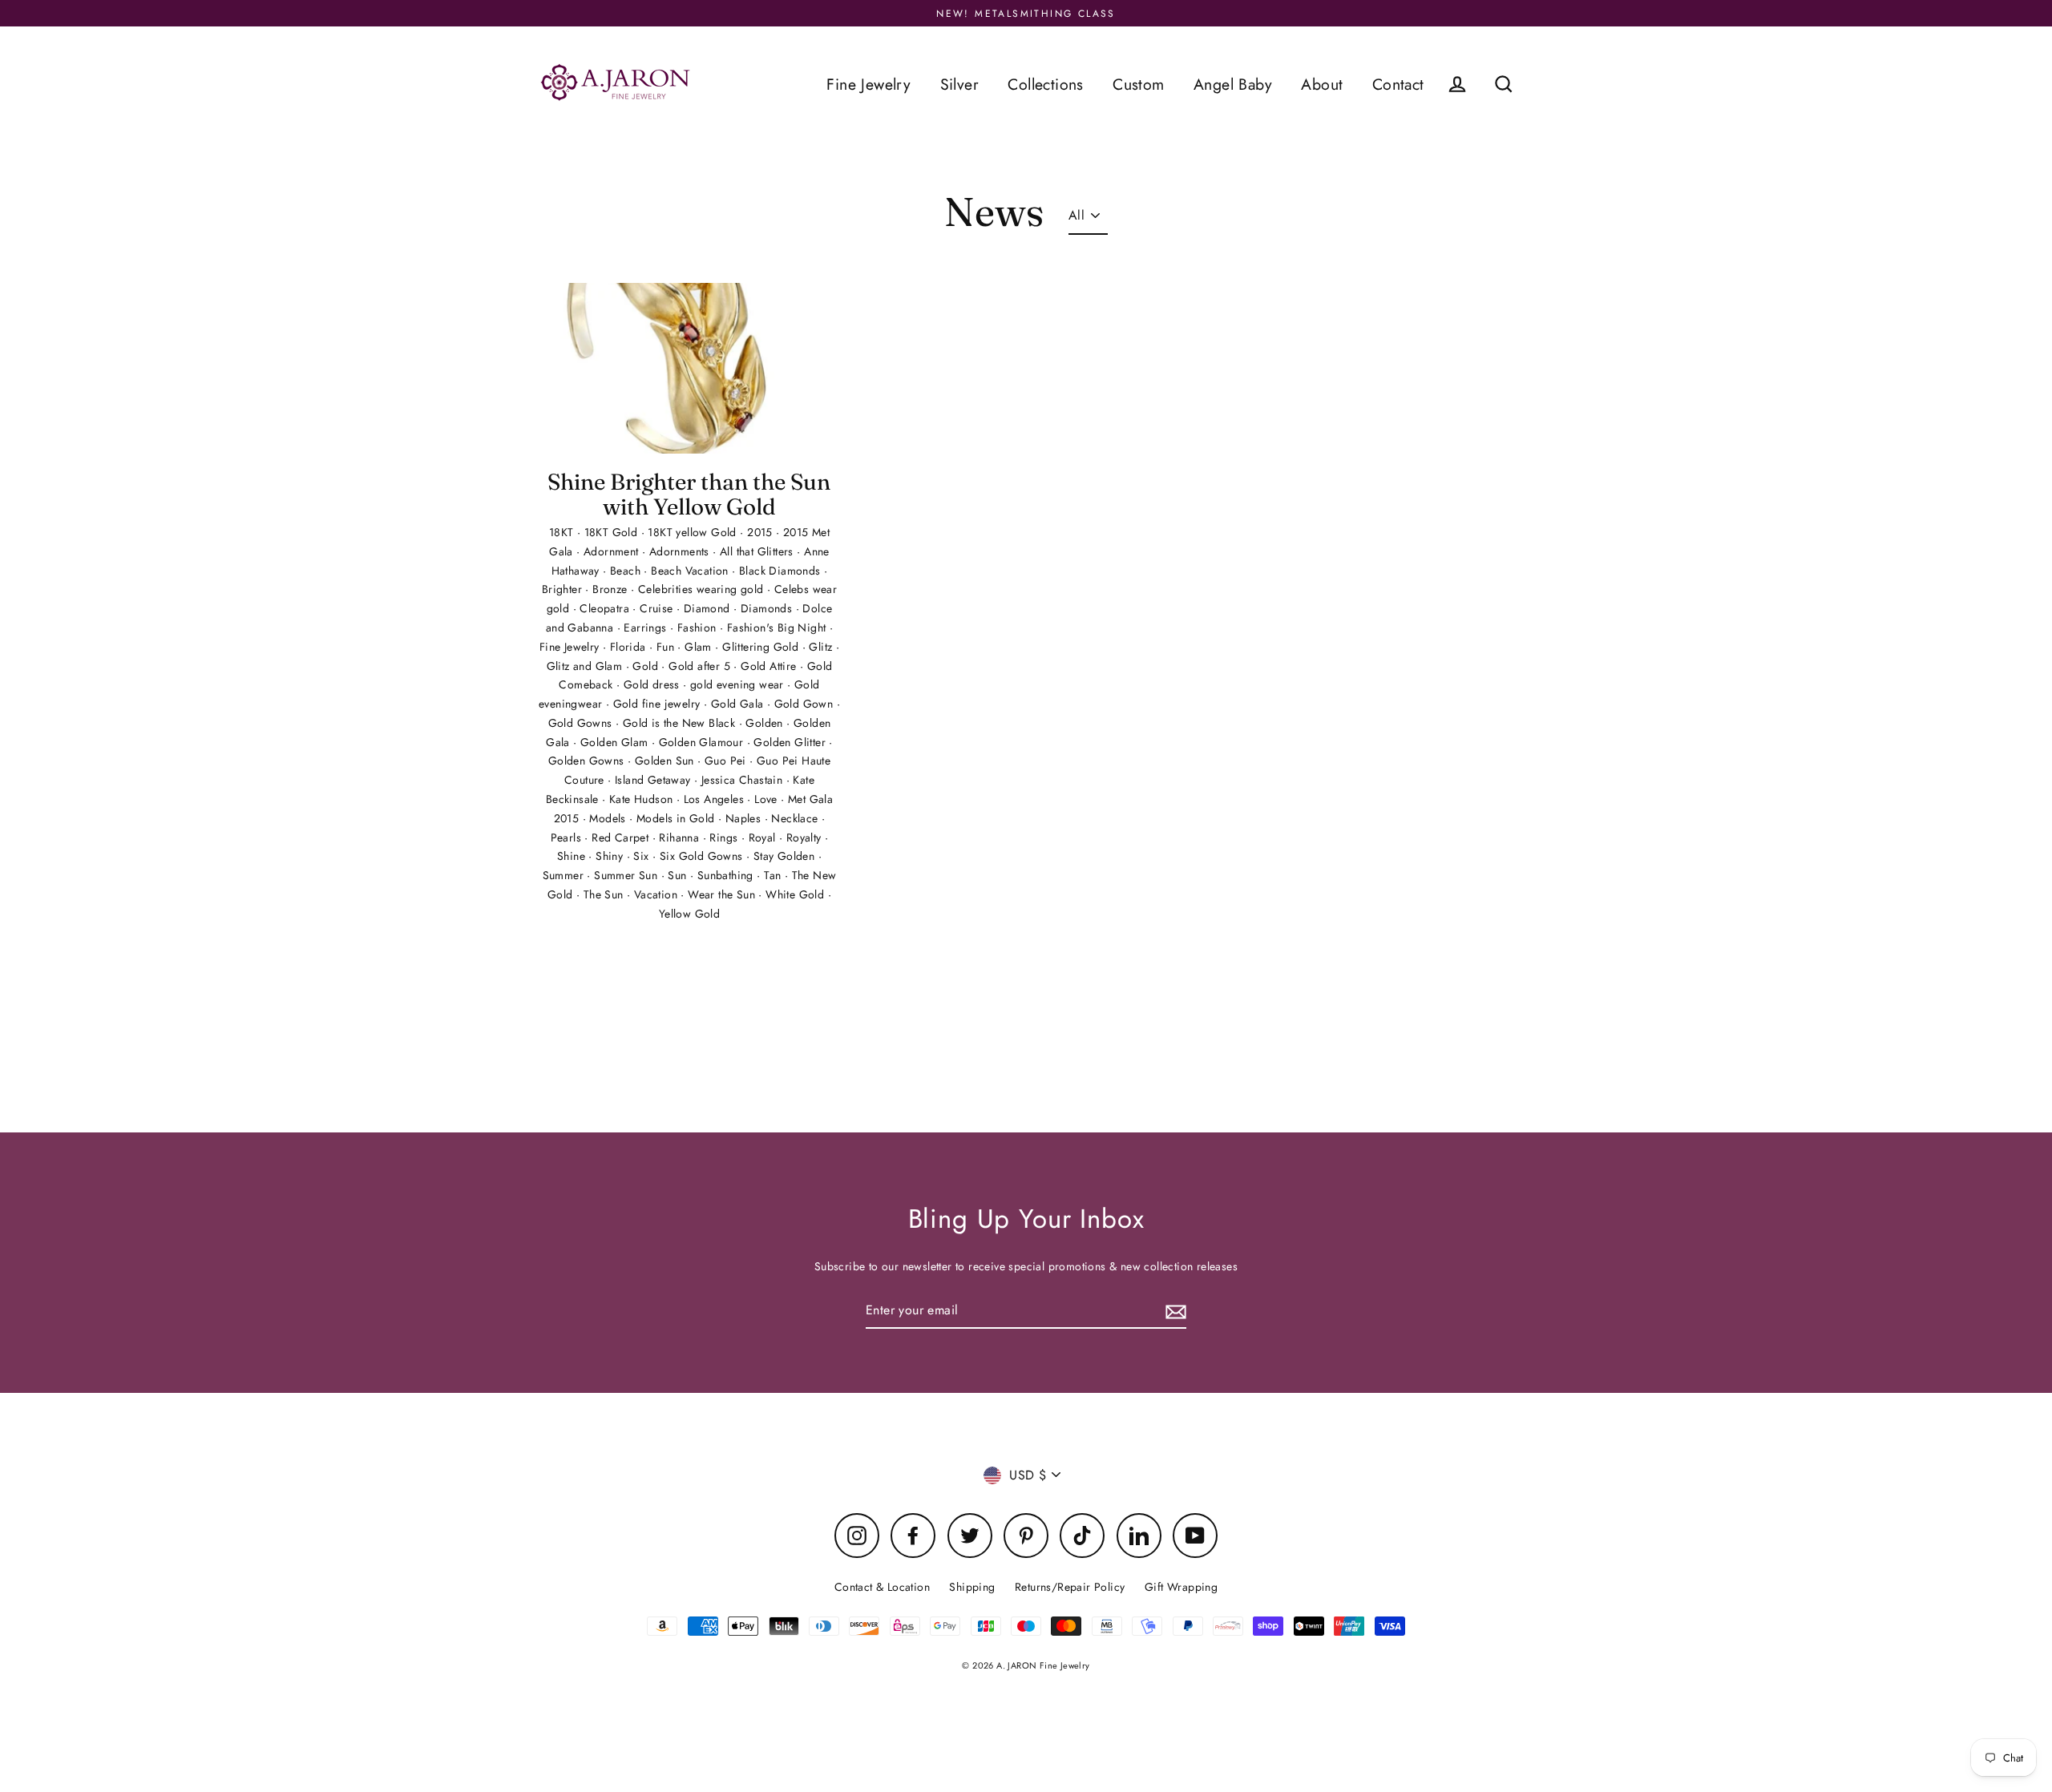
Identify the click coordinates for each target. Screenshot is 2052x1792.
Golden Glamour (703, 742)
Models (609, 818)
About (1322, 84)
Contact (1398, 84)
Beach (627, 571)
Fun (667, 647)
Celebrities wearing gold (703, 589)
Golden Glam (616, 742)
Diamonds (768, 608)
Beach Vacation (691, 571)
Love (767, 799)
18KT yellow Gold (694, 532)
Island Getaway (654, 780)
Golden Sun (666, 761)
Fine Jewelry (868, 84)
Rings (725, 837)
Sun (679, 875)
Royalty (806, 837)
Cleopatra (606, 608)
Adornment (613, 551)
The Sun (605, 894)
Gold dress (653, 684)
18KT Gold (613, 532)
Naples (745, 818)
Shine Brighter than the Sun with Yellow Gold (689, 494)
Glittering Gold (762, 647)
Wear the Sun (723, 894)
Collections (1045, 84)
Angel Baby (1233, 84)
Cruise (658, 608)
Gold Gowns (582, 723)
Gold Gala (739, 704)
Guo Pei (727, 761)
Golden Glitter (791, 742)
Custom (1138, 84)
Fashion (699, 628)
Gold (647, 666)
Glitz (822, 647)
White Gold (796, 894)
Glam (700, 647)
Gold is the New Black (681, 723)
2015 (761, 532)
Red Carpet (622, 837)
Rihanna (681, 837)
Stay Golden (786, 856)
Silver (959, 84)
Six (643, 856)
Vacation (658, 894)
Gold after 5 (701, 666)
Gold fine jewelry (658, 704)
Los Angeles (716, 799)
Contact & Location (882, 1587)
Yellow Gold (689, 914)
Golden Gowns (588, 761)
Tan (774, 875)
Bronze (612, 589)
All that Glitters (758, 551)
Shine (573, 856)
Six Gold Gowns (703, 856)
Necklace (796, 818)
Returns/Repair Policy (1070, 1587)
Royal (764, 837)
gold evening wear (739, 684)
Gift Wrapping (1181, 1587)
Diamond (709, 608)
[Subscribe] (1173, 1311)
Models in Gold (677, 818)
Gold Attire (770, 666)
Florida (630, 647)
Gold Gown (806, 704)
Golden (766, 723)
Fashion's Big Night (778, 628)
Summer (565, 875)
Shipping (972, 1587)
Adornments (681, 551)
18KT (563, 532)
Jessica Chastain (744, 780)
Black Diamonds (782, 571)
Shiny (611, 856)
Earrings (647, 628)
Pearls (568, 837)
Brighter (564, 589)
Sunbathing (727, 875)
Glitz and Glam (586, 666)
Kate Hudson (643, 799)
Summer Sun (627, 875)
